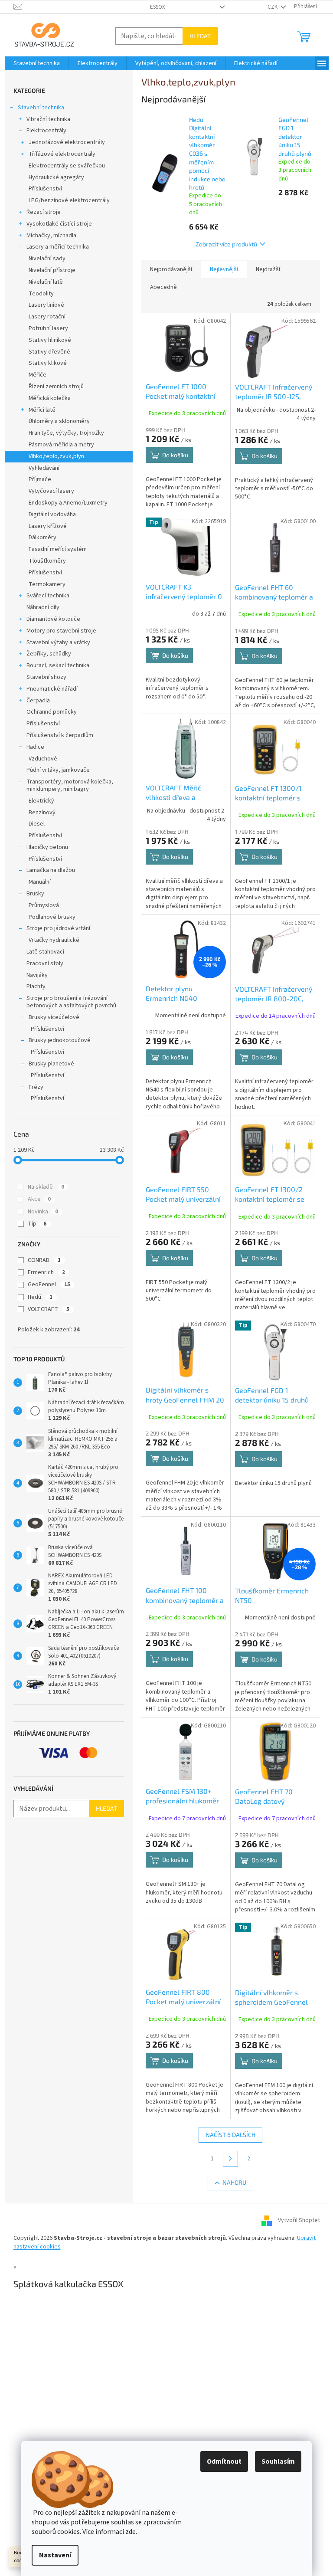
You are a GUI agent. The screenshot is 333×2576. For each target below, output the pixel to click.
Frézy (36, 1087)
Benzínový (42, 813)
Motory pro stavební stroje (61, 631)
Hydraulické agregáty (56, 177)
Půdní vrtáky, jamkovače (58, 770)
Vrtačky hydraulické (54, 940)
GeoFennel (49, 1285)
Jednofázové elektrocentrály (67, 142)
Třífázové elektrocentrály (62, 154)
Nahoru (234, 2182)
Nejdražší (268, 269)
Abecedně (163, 287)
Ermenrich (46, 1272)
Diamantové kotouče (53, 619)
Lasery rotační (47, 317)
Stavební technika (41, 108)
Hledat (200, 36)
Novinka (43, 1212)
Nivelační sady (47, 259)
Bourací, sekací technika (58, 665)
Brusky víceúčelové (54, 1017)
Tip (37, 1224)
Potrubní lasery (48, 328)
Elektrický (41, 801)
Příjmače (40, 479)
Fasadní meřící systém (58, 549)
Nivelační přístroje (52, 270)
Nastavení (55, 2555)
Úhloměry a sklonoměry (59, 421)
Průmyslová (44, 905)
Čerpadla (38, 701)
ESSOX (158, 7)
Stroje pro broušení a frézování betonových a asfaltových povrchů (71, 1002)
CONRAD (44, 1260)
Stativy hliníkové (50, 340)
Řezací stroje (44, 212)
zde (131, 2532)
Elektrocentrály (46, 131)
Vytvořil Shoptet (299, 2221)
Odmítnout (224, 2461)
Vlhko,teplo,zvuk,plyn (56, 456)
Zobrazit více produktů (226, 244)
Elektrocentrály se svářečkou (67, 166)
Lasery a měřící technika (58, 247)
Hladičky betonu (47, 847)
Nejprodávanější (171, 269)
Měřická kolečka (50, 398)
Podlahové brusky (52, 917)
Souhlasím (278, 2461)
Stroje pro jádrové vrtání (58, 928)
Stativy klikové (48, 363)
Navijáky (37, 975)
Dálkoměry (42, 537)
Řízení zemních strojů (56, 387)
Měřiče (38, 375)
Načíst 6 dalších (230, 2135)
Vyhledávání (44, 468)
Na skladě (46, 1187)
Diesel (37, 824)
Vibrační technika (48, 119)
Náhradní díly (43, 607)
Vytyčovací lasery (51, 491)
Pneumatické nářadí (52, 689)
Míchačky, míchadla (51, 236)
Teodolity (41, 294)
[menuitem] (37, 63)
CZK (273, 7)
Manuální (40, 882)
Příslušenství (45, 189)
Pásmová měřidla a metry (61, 445)
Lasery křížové (48, 526)
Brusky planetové (51, 1064)
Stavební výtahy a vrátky (58, 642)
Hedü (40, 1297)
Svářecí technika (48, 596)
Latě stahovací (45, 952)
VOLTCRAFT (49, 1309)
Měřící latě (42, 410)
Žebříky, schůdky (49, 654)
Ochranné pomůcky (52, 712)
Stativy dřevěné (49, 352)
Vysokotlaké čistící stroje (59, 224)
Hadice (35, 747)
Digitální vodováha (52, 515)
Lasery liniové (46, 305)
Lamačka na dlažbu (51, 870)
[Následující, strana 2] (231, 2159)
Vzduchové (43, 759)
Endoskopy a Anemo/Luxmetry (68, 503)
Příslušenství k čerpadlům (60, 735)
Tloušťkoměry (47, 561)
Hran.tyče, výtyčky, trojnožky (66, 433)
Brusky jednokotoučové (60, 1040)
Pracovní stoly (45, 964)
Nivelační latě (46, 282)
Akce (39, 1199)
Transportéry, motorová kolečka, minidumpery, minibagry (70, 785)
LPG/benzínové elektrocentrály (69, 200)
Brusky (35, 894)
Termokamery (47, 584)
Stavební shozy (46, 677)
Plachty (36, 986)
